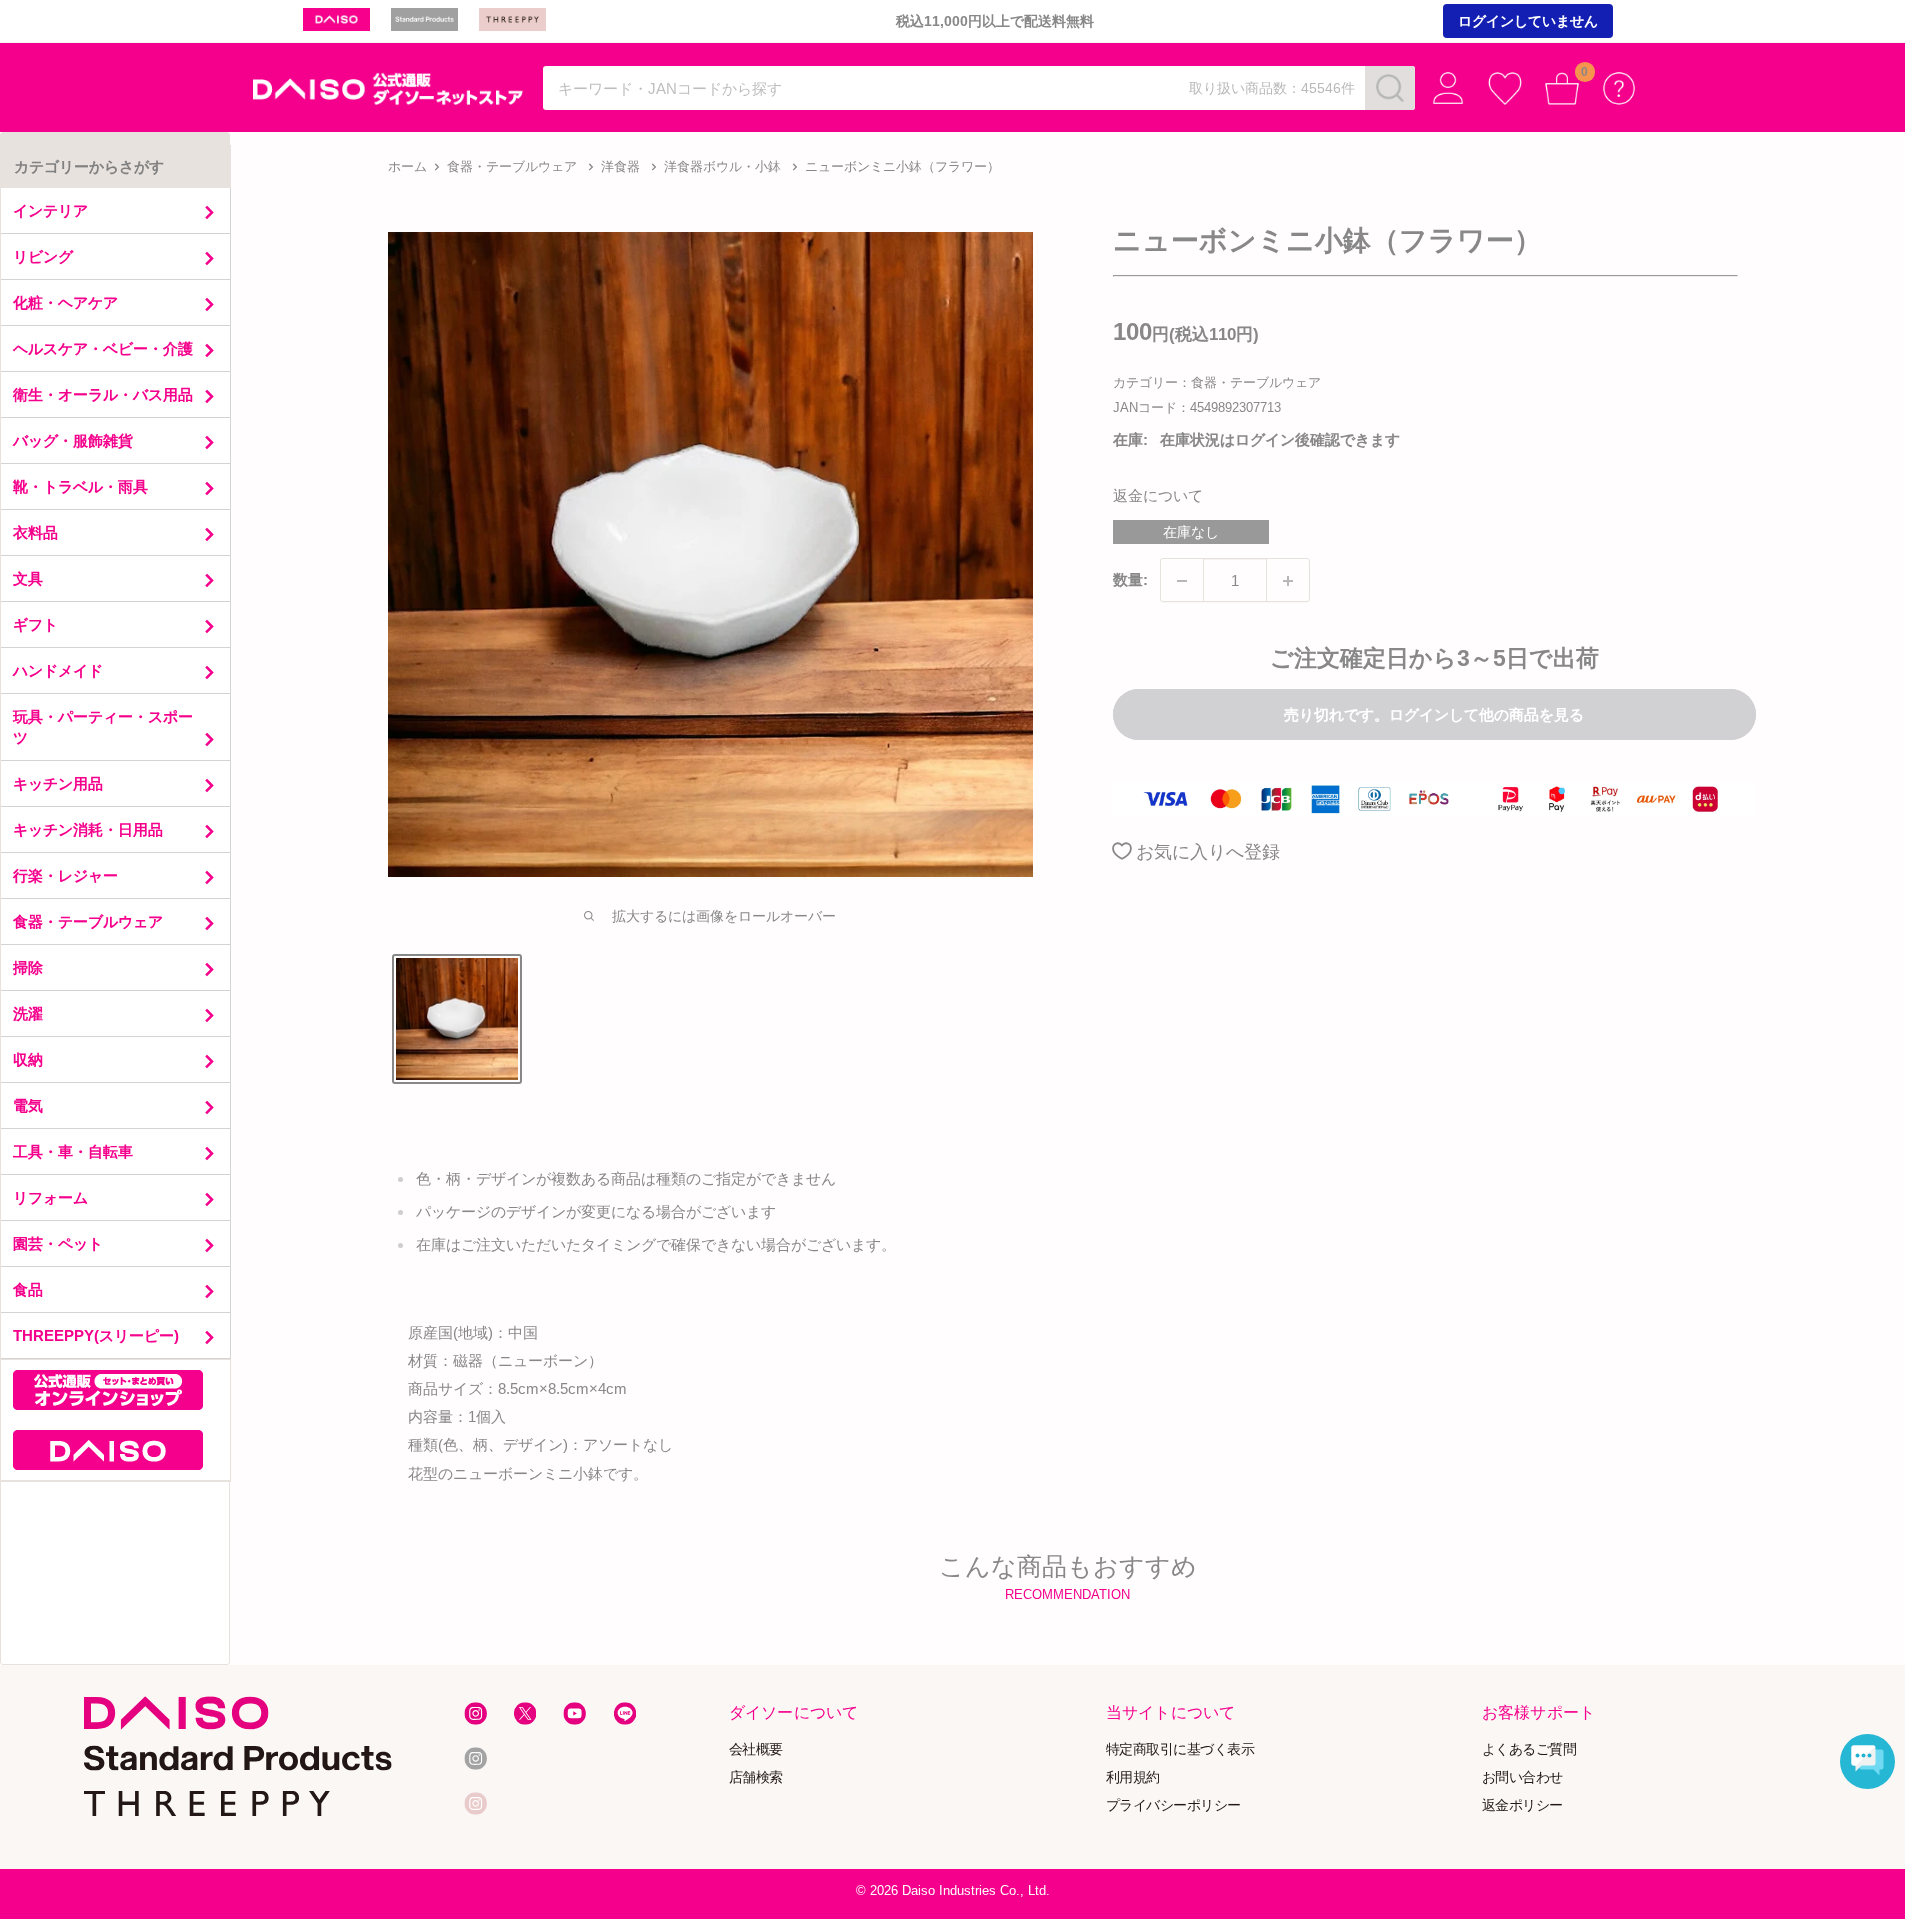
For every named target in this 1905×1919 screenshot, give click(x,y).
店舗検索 (756, 1776)
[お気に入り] (1505, 88)
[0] (1562, 88)
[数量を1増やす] (1288, 581)
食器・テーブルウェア (512, 166)
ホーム (407, 166)
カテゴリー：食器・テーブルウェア (1217, 383)
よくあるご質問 (1529, 1748)
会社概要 (756, 1748)
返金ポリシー (1522, 1804)
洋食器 (620, 166)
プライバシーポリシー (1173, 1804)
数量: (1130, 580)
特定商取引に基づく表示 (1180, 1748)
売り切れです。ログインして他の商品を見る (1434, 715)
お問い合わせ (1522, 1776)
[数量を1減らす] (1182, 581)
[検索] (1390, 88)
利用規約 (1133, 1776)
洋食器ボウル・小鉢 (722, 166)
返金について (1158, 496)
